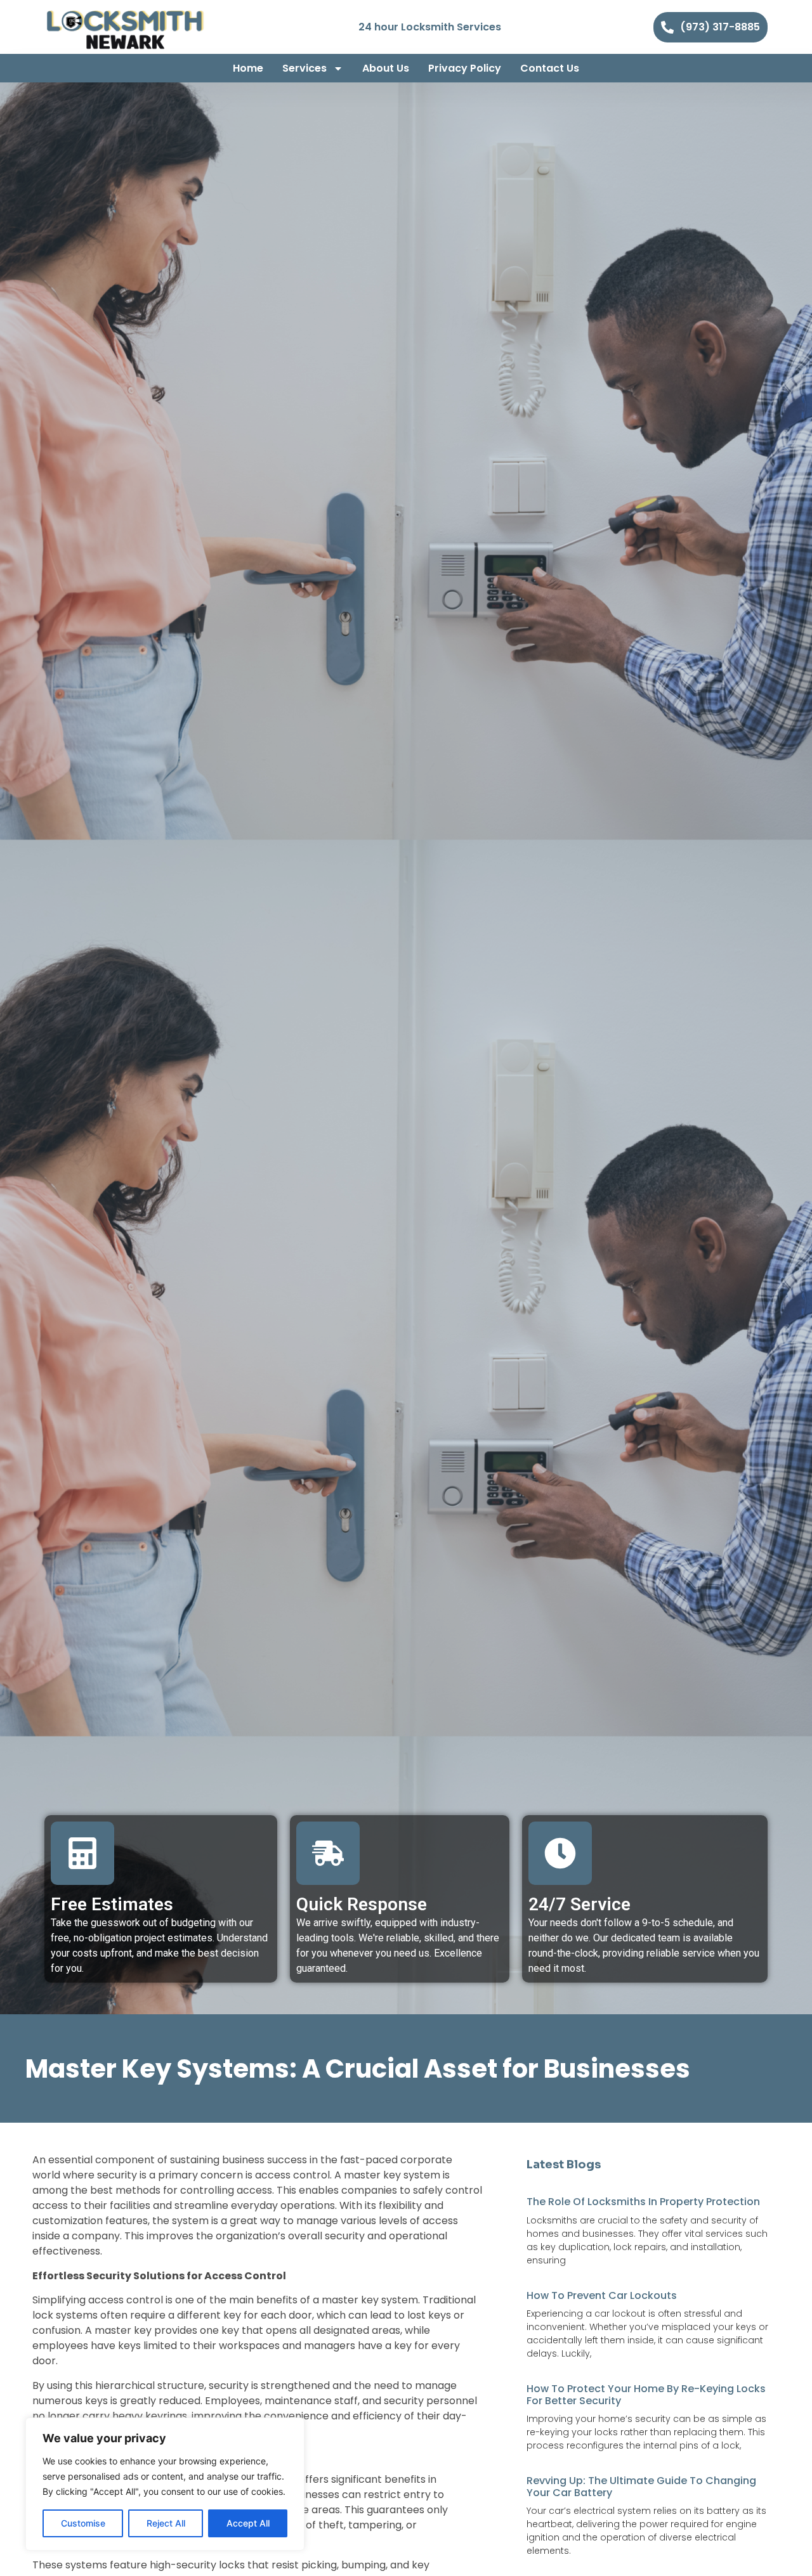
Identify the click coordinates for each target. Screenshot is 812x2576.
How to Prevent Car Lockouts (602, 2295)
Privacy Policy (465, 68)
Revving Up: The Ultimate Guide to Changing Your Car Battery (641, 2487)
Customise (83, 2523)
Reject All (166, 2523)
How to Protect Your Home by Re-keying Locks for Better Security (646, 2395)
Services (304, 68)
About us (386, 68)
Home (248, 68)
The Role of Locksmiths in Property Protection (643, 2202)
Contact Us (550, 68)
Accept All (248, 2523)
